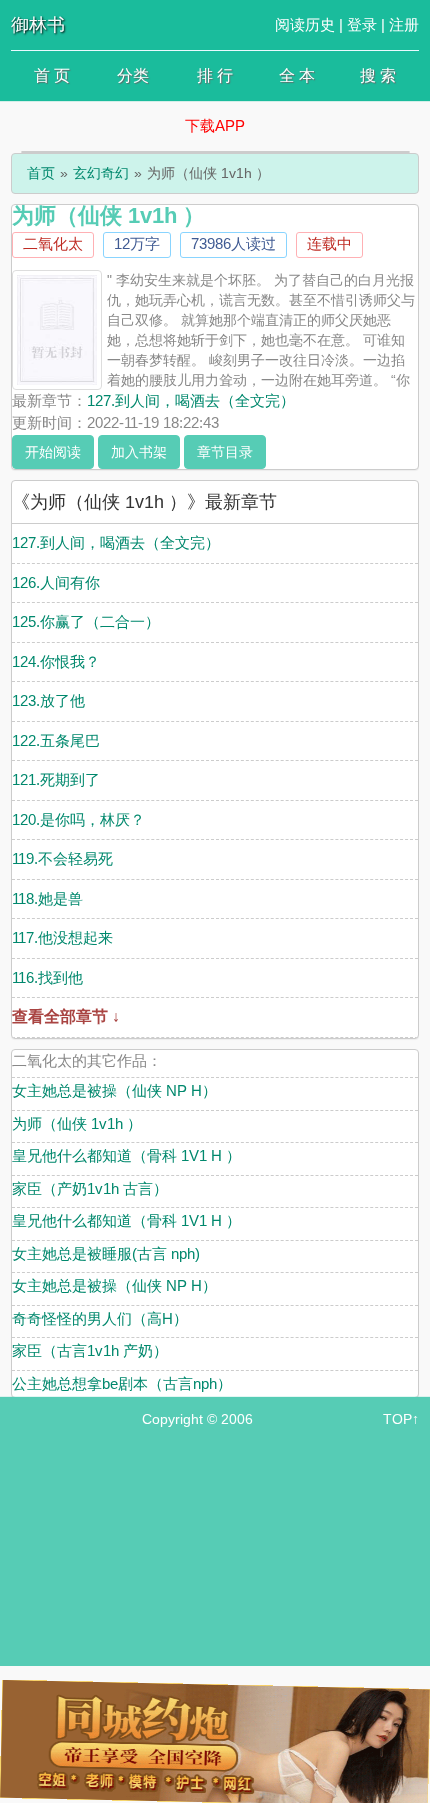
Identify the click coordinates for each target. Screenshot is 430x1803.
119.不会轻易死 (62, 858)
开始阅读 (53, 452)
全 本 (297, 75)
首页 (41, 173)
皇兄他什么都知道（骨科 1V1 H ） (126, 1155)
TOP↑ (401, 1419)
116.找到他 (47, 977)
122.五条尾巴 (56, 740)
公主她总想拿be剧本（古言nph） (122, 1383)
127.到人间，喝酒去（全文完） (191, 400)
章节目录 (225, 452)
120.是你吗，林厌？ (78, 819)
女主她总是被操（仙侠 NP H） (114, 1090)
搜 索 (378, 75)
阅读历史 (305, 24)
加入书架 (139, 452)
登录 (362, 24)
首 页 (52, 75)
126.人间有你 (56, 582)
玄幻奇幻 (101, 173)
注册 (404, 24)
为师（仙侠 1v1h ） (77, 1123)
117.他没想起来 (62, 937)
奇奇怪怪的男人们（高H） (100, 1318)
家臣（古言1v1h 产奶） (90, 1350)
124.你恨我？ (56, 661)
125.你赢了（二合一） (86, 621)
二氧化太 (53, 243)
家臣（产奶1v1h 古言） (90, 1188)
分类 (133, 75)
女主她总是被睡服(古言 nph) (106, 1253)
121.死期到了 (56, 779)
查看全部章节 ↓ (66, 1016)
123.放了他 (48, 700)
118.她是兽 (47, 898)
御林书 (38, 25)
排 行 (215, 75)
